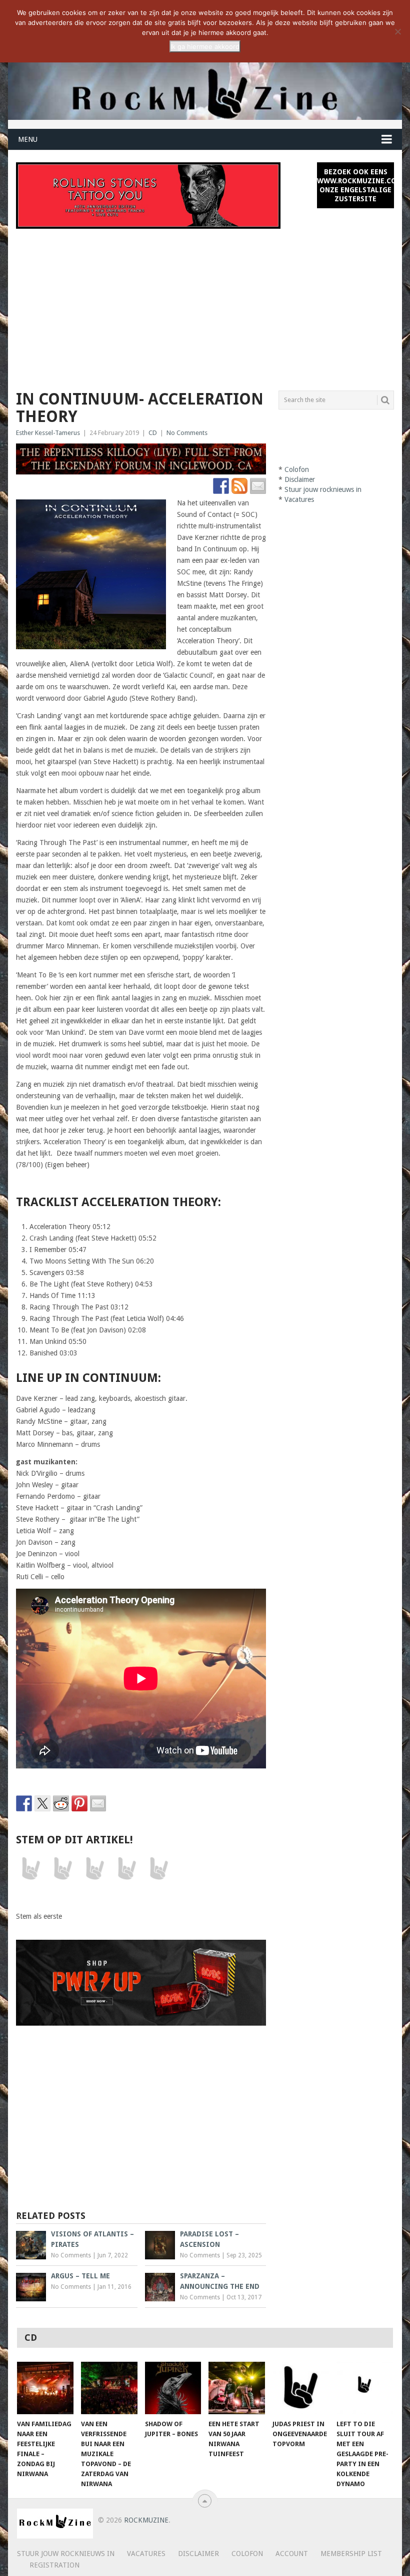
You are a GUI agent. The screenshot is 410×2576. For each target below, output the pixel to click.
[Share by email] (98, 1803)
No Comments (187, 433)
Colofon (297, 469)
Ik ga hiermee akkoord (205, 46)
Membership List (351, 2554)
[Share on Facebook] (24, 1803)
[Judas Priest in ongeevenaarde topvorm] (301, 2388)
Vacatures (299, 499)
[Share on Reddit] (61, 1803)
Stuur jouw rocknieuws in (323, 489)
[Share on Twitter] (42, 1803)
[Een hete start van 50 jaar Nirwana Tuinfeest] (237, 2388)
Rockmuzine (146, 2520)
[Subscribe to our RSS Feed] (239, 486)
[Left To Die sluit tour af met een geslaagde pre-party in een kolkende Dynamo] (365, 2388)
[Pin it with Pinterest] (79, 1803)
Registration (54, 2565)
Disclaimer (300, 479)
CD (153, 433)
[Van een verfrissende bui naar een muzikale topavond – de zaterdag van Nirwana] (109, 2388)
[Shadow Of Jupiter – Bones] (173, 2388)
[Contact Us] (258, 486)
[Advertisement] (205, 304)
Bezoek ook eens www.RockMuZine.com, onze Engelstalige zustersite (355, 185)
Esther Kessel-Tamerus (48, 433)
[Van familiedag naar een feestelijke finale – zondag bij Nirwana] (45, 2388)
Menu (28, 139)
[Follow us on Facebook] (221, 486)
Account (292, 2554)
